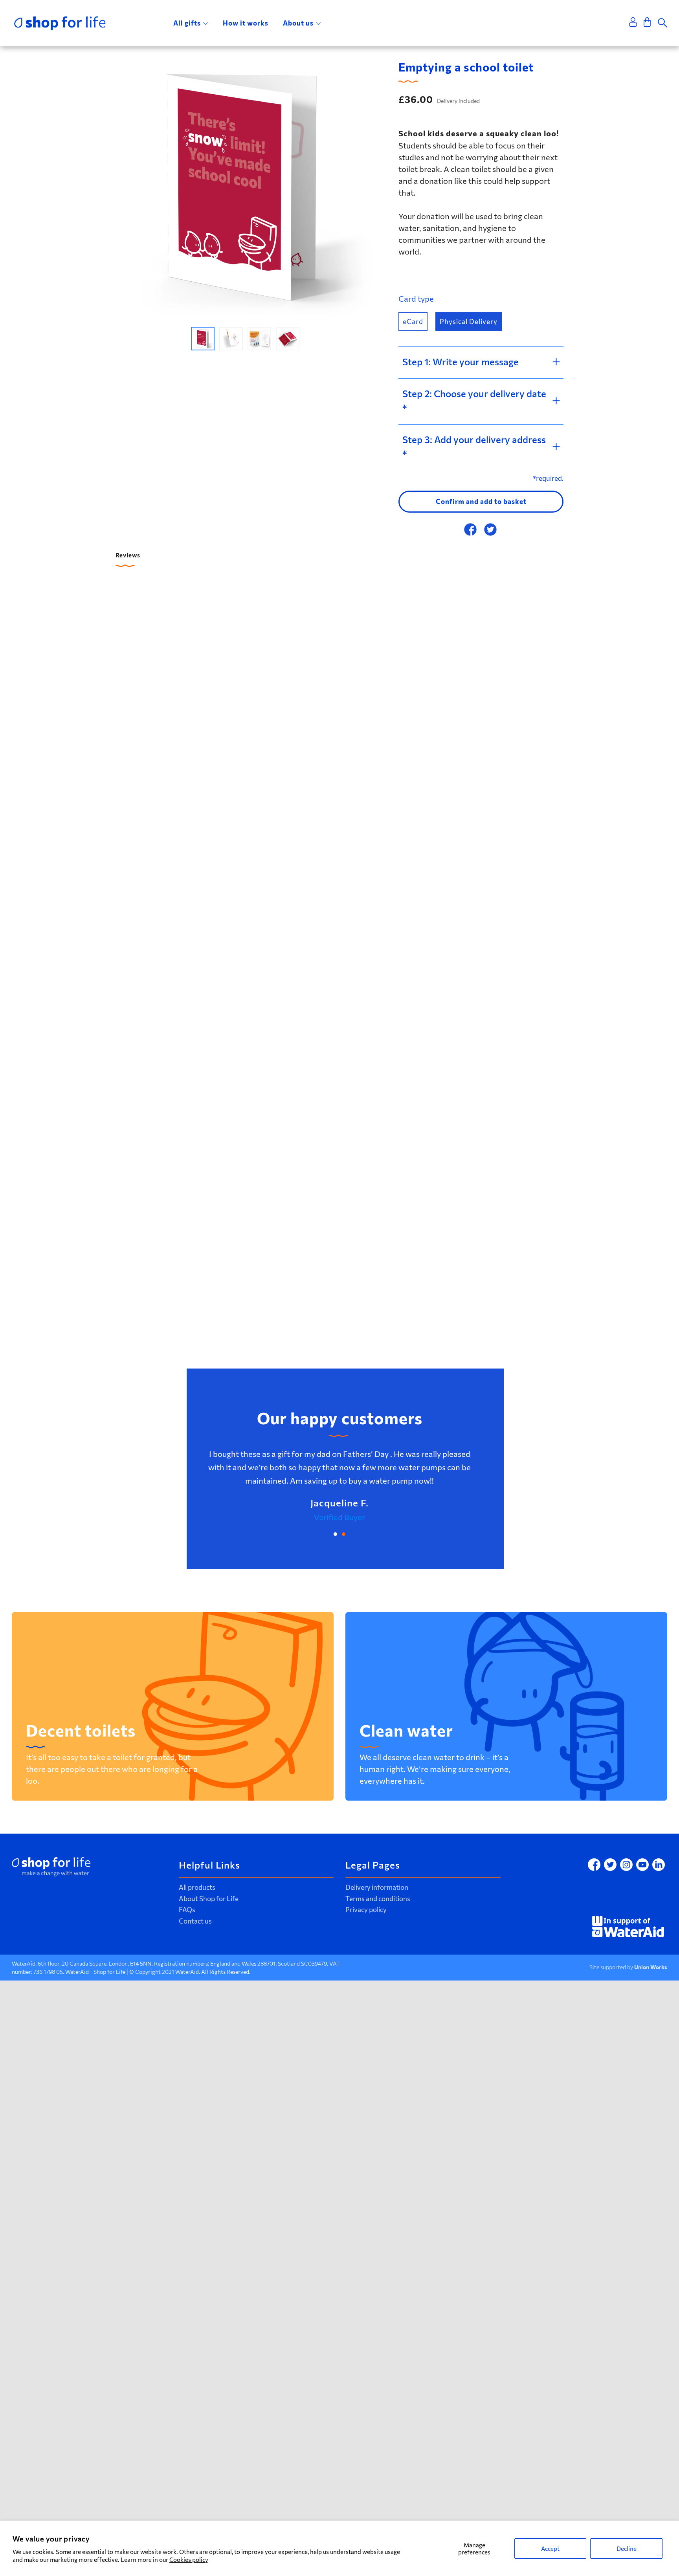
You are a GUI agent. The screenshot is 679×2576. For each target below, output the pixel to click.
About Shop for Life (209, 1899)
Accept (550, 2549)
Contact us (195, 1921)
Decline (627, 2549)
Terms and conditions (378, 1899)
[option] (245, 188)
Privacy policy (366, 1910)
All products (197, 1887)
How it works (246, 23)
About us (298, 23)
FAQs (187, 1910)
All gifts (187, 23)
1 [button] (335, 1534)
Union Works (651, 1967)
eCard (413, 322)
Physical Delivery (469, 322)
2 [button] (344, 1534)
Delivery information (377, 1887)
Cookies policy (189, 2560)
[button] (203, 339)
